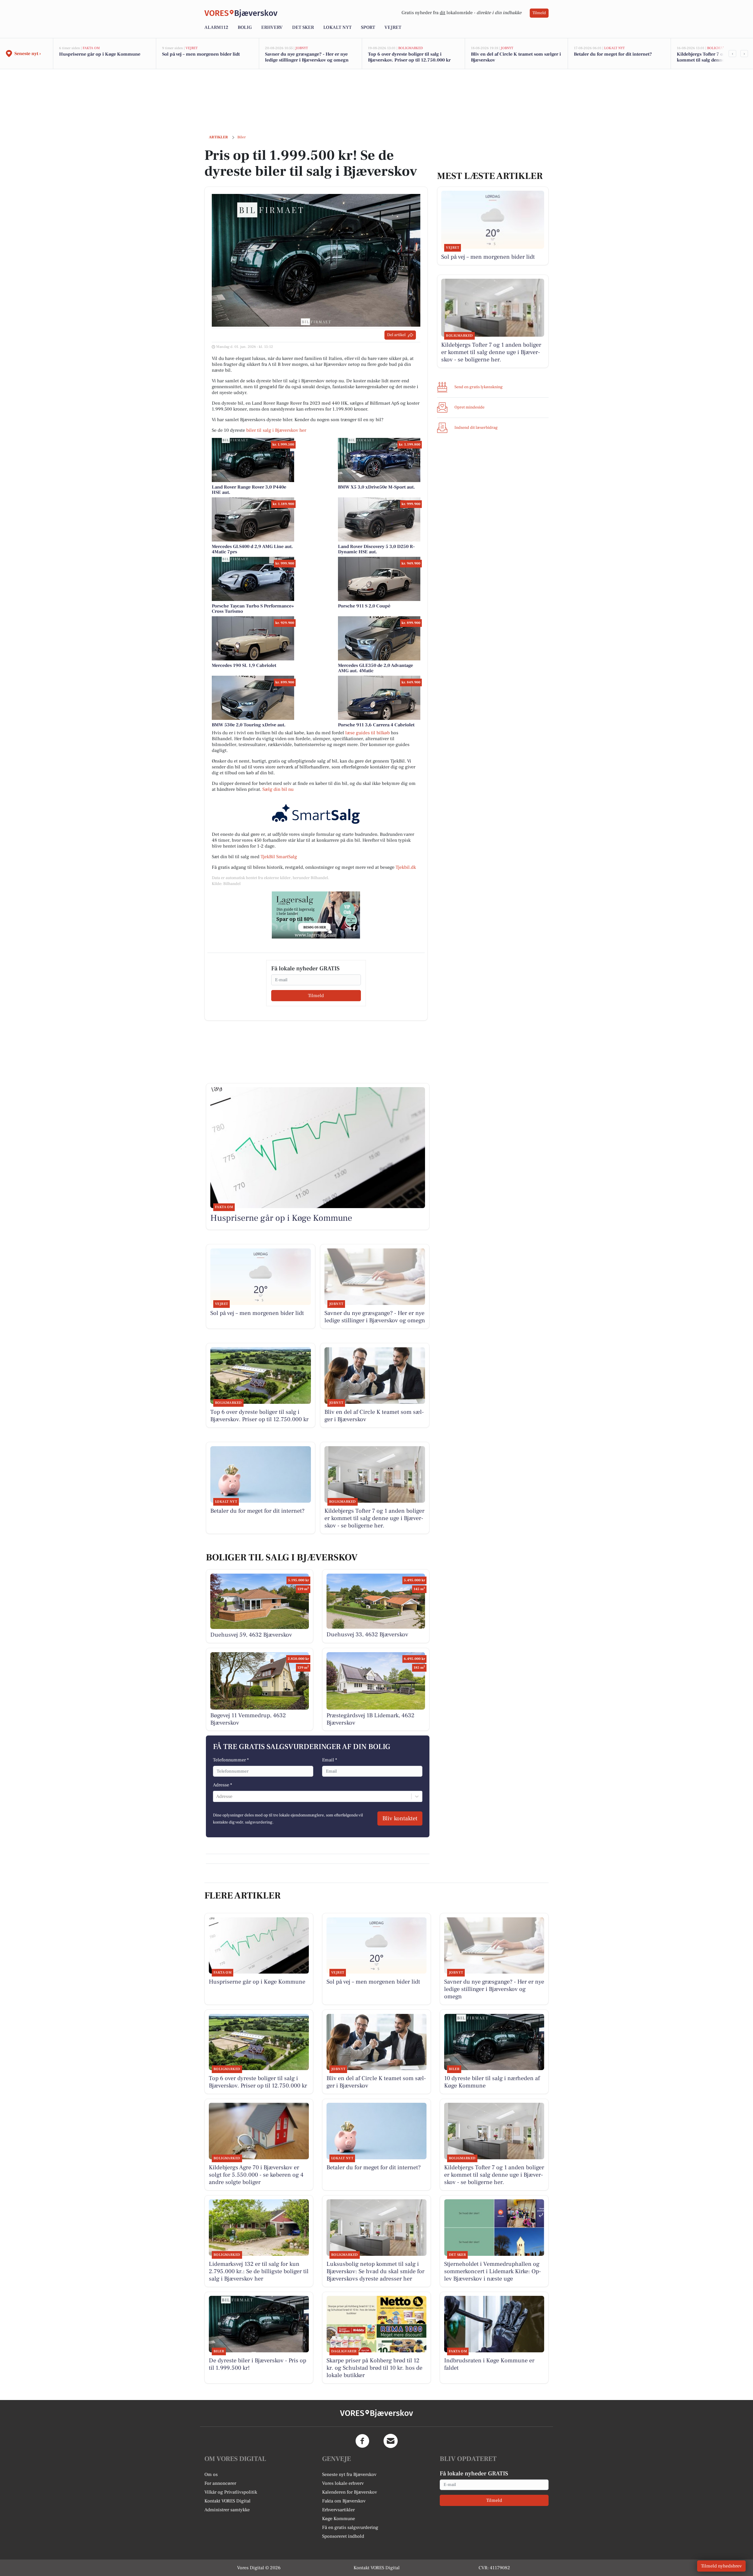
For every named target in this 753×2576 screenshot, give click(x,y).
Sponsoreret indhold (343, 2536)
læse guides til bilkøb (368, 733)
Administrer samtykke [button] (227, 2510)
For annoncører (220, 2483)
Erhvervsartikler (338, 2510)
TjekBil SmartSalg (279, 857)
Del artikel (396, 335)
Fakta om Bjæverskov (344, 2501)
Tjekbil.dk (406, 867)
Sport (368, 27)
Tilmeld (539, 13)
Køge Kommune (339, 2519)
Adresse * (223, 1785)
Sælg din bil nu (278, 789)
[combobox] (217, 1796)
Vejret (393, 27)
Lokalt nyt (337, 27)
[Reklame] (316, 915)
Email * (330, 1760)
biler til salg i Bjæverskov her (276, 430)
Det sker (303, 27)
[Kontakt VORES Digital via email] (391, 2441)
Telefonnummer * (231, 1760)
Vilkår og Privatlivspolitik (231, 2492)
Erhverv (272, 27)
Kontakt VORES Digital (228, 2501)
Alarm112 (216, 27)
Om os (211, 2474)
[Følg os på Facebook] (362, 2441)
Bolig (245, 27)
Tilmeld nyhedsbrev (721, 2566)
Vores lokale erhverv (343, 2483)
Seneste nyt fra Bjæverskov (349, 2474)
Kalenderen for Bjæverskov (350, 2492)
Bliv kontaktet (400, 1818)
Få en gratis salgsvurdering (350, 2527)
